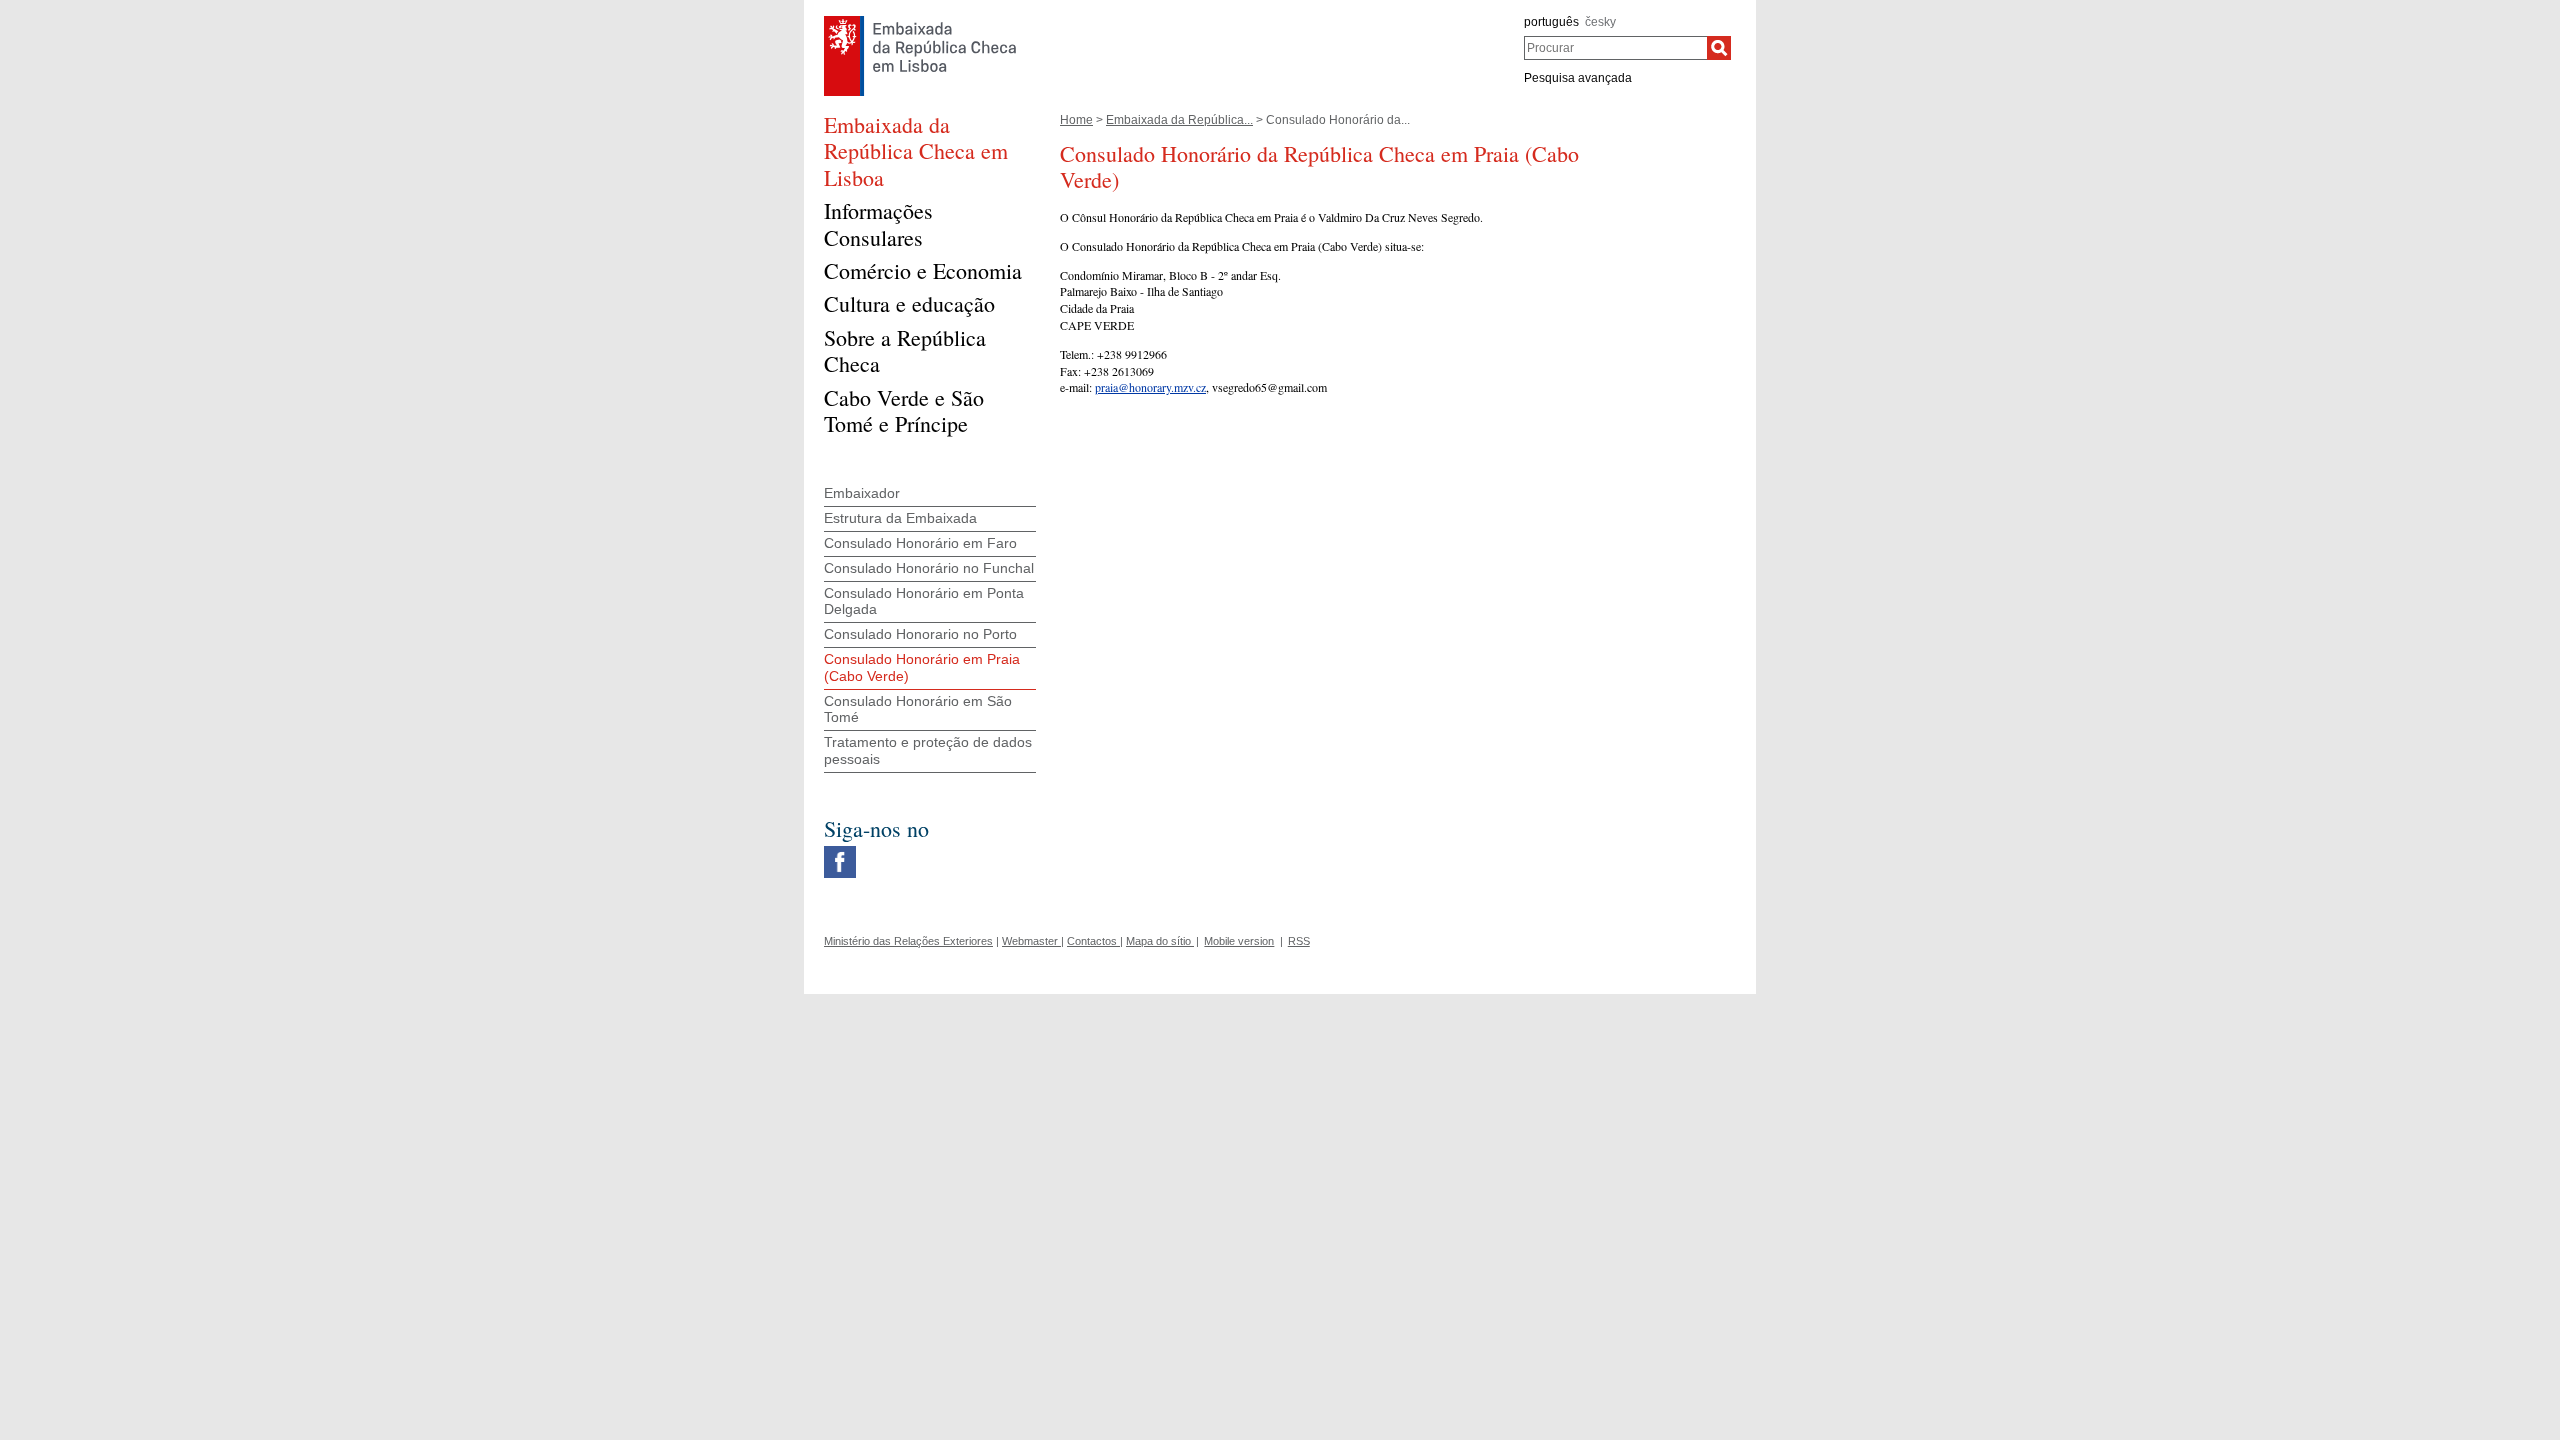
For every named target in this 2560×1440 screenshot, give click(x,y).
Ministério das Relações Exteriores (908, 941)
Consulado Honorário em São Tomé (918, 709)
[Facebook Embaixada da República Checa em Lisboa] (840, 851)
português (1551, 22)
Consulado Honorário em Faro (920, 543)
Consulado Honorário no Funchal (929, 568)
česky (1600, 22)
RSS (1299, 941)
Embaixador (862, 493)
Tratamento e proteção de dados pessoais (928, 750)
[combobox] (1615, 48)
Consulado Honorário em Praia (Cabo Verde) (922, 667)
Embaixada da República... (1179, 120)
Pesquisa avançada (1578, 78)
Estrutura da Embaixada (900, 518)
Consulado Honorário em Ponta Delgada (924, 601)
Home (1076, 120)
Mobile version (1239, 941)
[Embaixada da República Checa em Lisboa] (920, 21)
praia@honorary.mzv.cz (1150, 387)
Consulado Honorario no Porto (920, 634)
